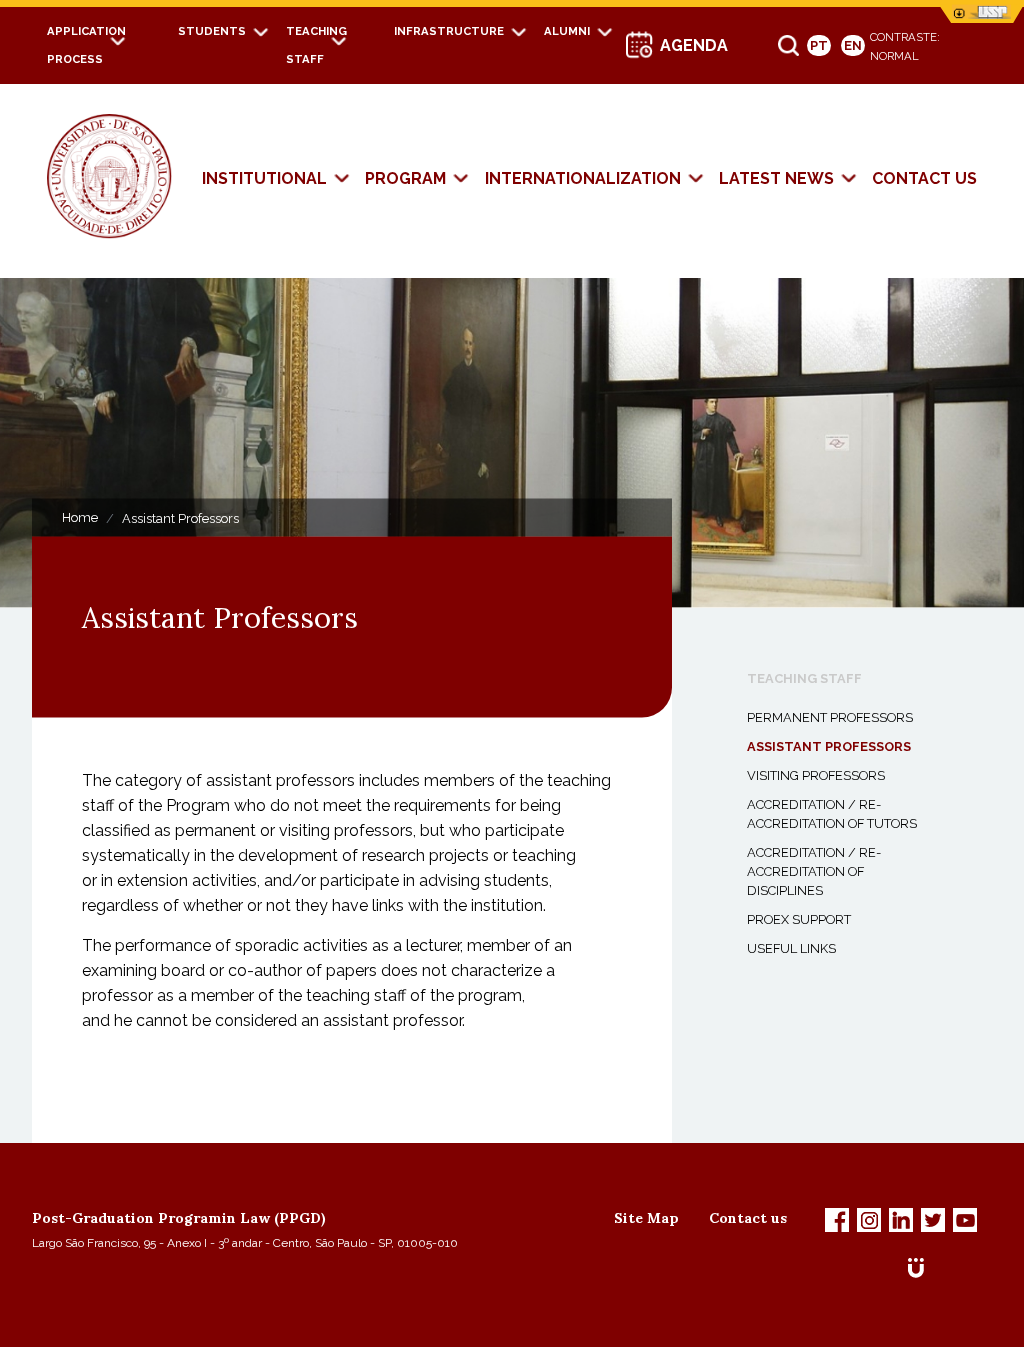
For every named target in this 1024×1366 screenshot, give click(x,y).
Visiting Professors (816, 775)
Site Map (646, 1218)
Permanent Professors (830, 717)
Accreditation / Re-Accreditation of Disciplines (814, 871)
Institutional (264, 178)
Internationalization (583, 178)
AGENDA (694, 45)
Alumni (567, 31)
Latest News (776, 178)
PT (819, 45)
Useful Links (791, 948)
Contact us (924, 178)
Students (212, 31)
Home (80, 517)
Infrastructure (449, 31)
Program (405, 178)
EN (853, 45)
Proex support (799, 919)
